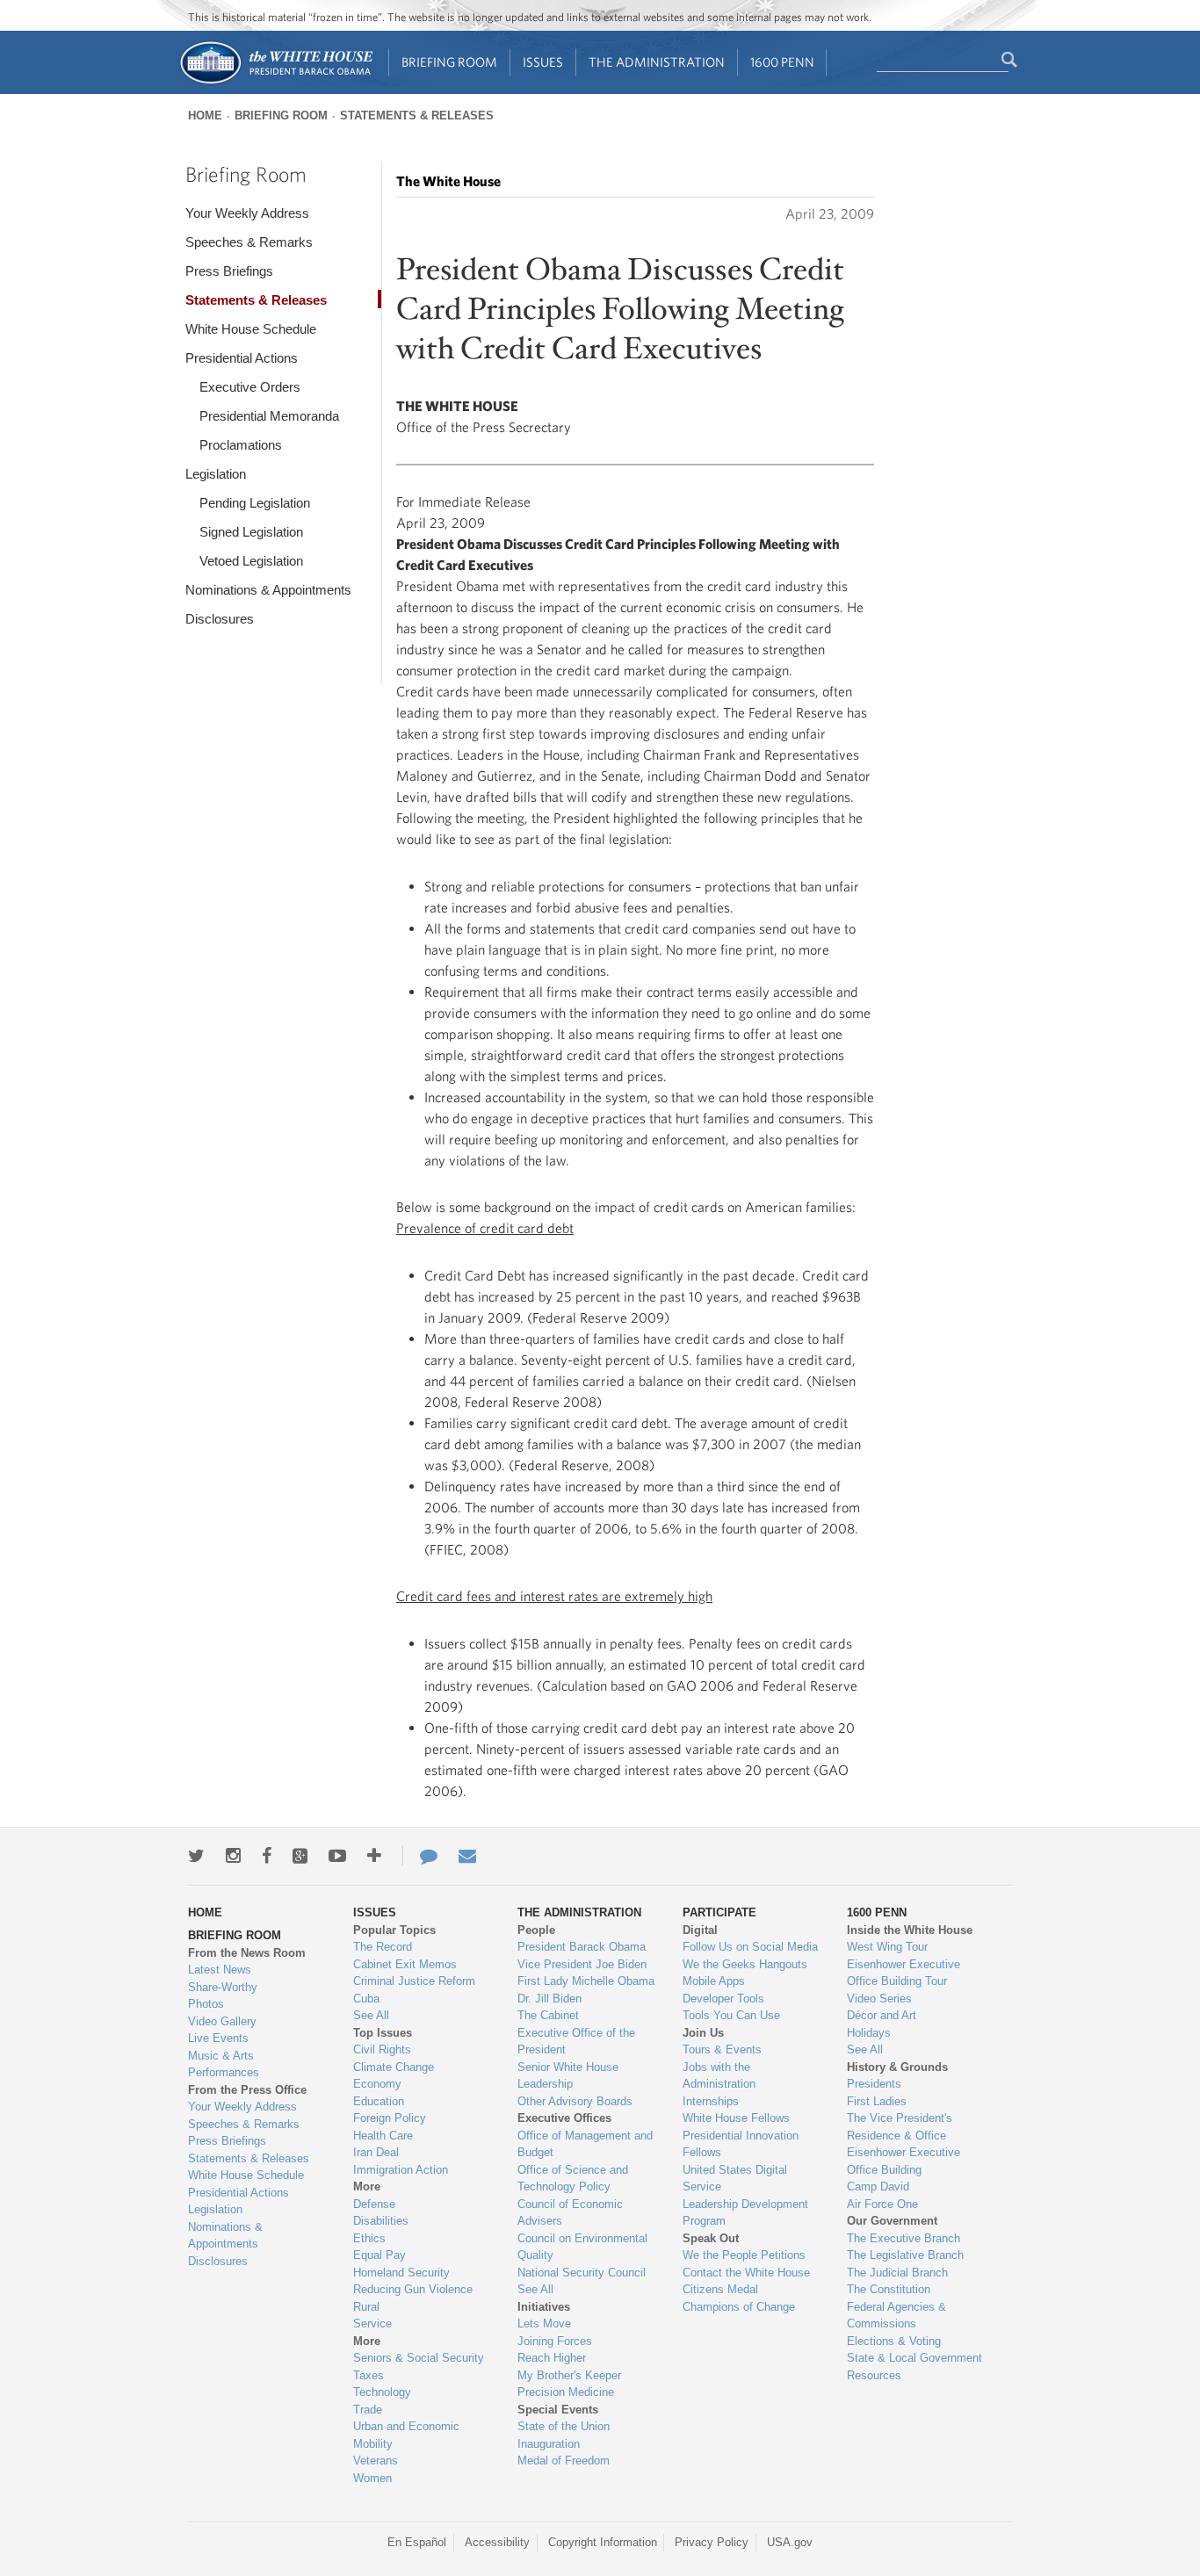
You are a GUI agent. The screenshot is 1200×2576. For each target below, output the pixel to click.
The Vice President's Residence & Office (900, 2127)
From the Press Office (247, 2090)
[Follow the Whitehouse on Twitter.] (196, 1856)
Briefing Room (449, 62)
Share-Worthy (223, 1987)
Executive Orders (250, 387)
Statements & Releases (417, 115)
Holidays (869, 2033)
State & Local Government (914, 2358)
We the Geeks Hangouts (745, 1964)
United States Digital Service (735, 2179)
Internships (711, 2101)
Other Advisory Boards (575, 2101)
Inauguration (549, 2444)
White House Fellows (736, 2118)
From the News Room (247, 1953)
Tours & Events (722, 2049)
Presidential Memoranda (269, 416)
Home (205, 115)
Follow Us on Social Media (750, 1947)
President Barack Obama (582, 1947)
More (367, 2186)
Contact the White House (746, 2273)
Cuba (366, 1999)
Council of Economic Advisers (570, 2213)
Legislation (216, 474)
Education (379, 2101)
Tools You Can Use (731, 2015)
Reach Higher (552, 2358)
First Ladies (877, 2101)
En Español (417, 2542)
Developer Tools (723, 1999)
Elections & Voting (894, 2341)
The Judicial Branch (897, 2273)
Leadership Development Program (745, 2213)
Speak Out (711, 2238)
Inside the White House (910, 1930)
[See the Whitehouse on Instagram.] (233, 1856)
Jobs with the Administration (719, 2076)
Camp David (878, 2186)
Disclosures (220, 619)
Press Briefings (229, 271)
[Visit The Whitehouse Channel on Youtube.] (337, 1856)
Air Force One (882, 2204)
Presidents (874, 2084)
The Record (383, 1947)
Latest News (220, 1970)
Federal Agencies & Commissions (896, 2316)
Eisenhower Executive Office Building (904, 2161)
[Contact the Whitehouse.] (420, 1856)
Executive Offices (564, 2118)
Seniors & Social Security (419, 2358)
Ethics (369, 2238)
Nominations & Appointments (268, 590)
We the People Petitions (744, 2255)
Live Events (218, 2038)
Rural (366, 2307)
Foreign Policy (390, 2118)
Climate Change (394, 2067)
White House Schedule (251, 329)
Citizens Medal (720, 2289)
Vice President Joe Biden (582, 1964)
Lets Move (544, 2323)
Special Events (558, 2410)
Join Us (703, 2033)
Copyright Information (603, 2542)
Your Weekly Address (247, 213)
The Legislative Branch (905, 2255)
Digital (700, 1930)
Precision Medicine (566, 2392)
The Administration (657, 62)
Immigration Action (401, 2170)
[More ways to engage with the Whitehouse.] (374, 1856)
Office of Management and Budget (585, 2144)
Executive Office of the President (576, 2042)
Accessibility (497, 2542)
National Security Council (582, 2273)
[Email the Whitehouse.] (467, 1856)
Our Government (892, 2221)
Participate (719, 1912)
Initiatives (544, 2307)
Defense (374, 2204)
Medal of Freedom (564, 2461)
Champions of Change (739, 2307)
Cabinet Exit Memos (405, 1964)
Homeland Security (401, 2273)
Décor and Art (882, 2015)
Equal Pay (380, 2255)
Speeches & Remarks (249, 242)
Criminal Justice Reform (414, 1981)
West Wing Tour (887, 1947)
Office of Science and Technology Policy (573, 2179)
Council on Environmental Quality (582, 2247)
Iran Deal (376, 2152)
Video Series (879, 1999)
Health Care (383, 2136)
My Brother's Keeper (569, 2375)
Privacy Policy (712, 2542)
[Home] (275, 82)
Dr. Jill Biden (549, 1999)
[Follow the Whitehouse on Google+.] (300, 1856)
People (536, 1930)
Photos (206, 2004)
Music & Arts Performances (224, 2064)
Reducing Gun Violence (413, 2289)
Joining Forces (555, 2341)
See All (371, 2015)
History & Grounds (897, 2067)
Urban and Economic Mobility (406, 2435)
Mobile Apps (714, 1981)
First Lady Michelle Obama (586, 1981)
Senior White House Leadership (568, 2076)
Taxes (369, 2375)
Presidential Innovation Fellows (741, 2144)
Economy (377, 2084)
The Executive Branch (904, 2238)
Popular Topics (394, 1930)
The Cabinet (548, 2015)
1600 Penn (782, 62)
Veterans (376, 2461)
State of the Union (564, 2426)
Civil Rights (382, 2049)
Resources (874, 2375)
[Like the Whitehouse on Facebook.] (267, 1856)
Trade (368, 2410)
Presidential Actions (242, 358)
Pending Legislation (255, 503)
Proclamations (241, 445)
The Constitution (889, 2289)
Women (372, 2478)
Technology (382, 2392)
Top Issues (383, 2033)
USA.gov (790, 2542)
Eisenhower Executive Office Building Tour (904, 1973)
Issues (543, 62)
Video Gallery (222, 2021)
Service (372, 2323)
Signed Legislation (251, 532)
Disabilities (381, 2221)
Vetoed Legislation (251, 561)
